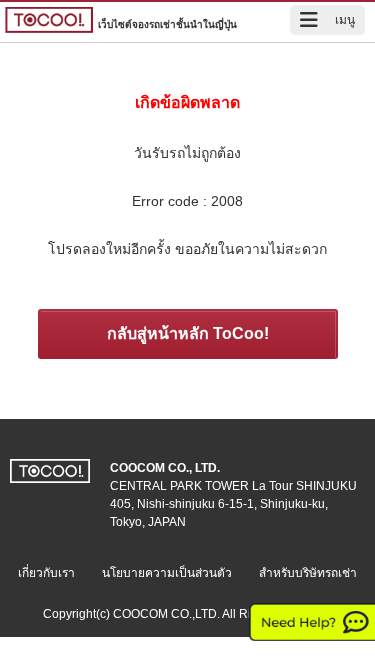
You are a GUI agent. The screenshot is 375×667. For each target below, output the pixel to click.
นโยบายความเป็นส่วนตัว (167, 573)
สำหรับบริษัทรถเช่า (308, 573)
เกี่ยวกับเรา (46, 573)
